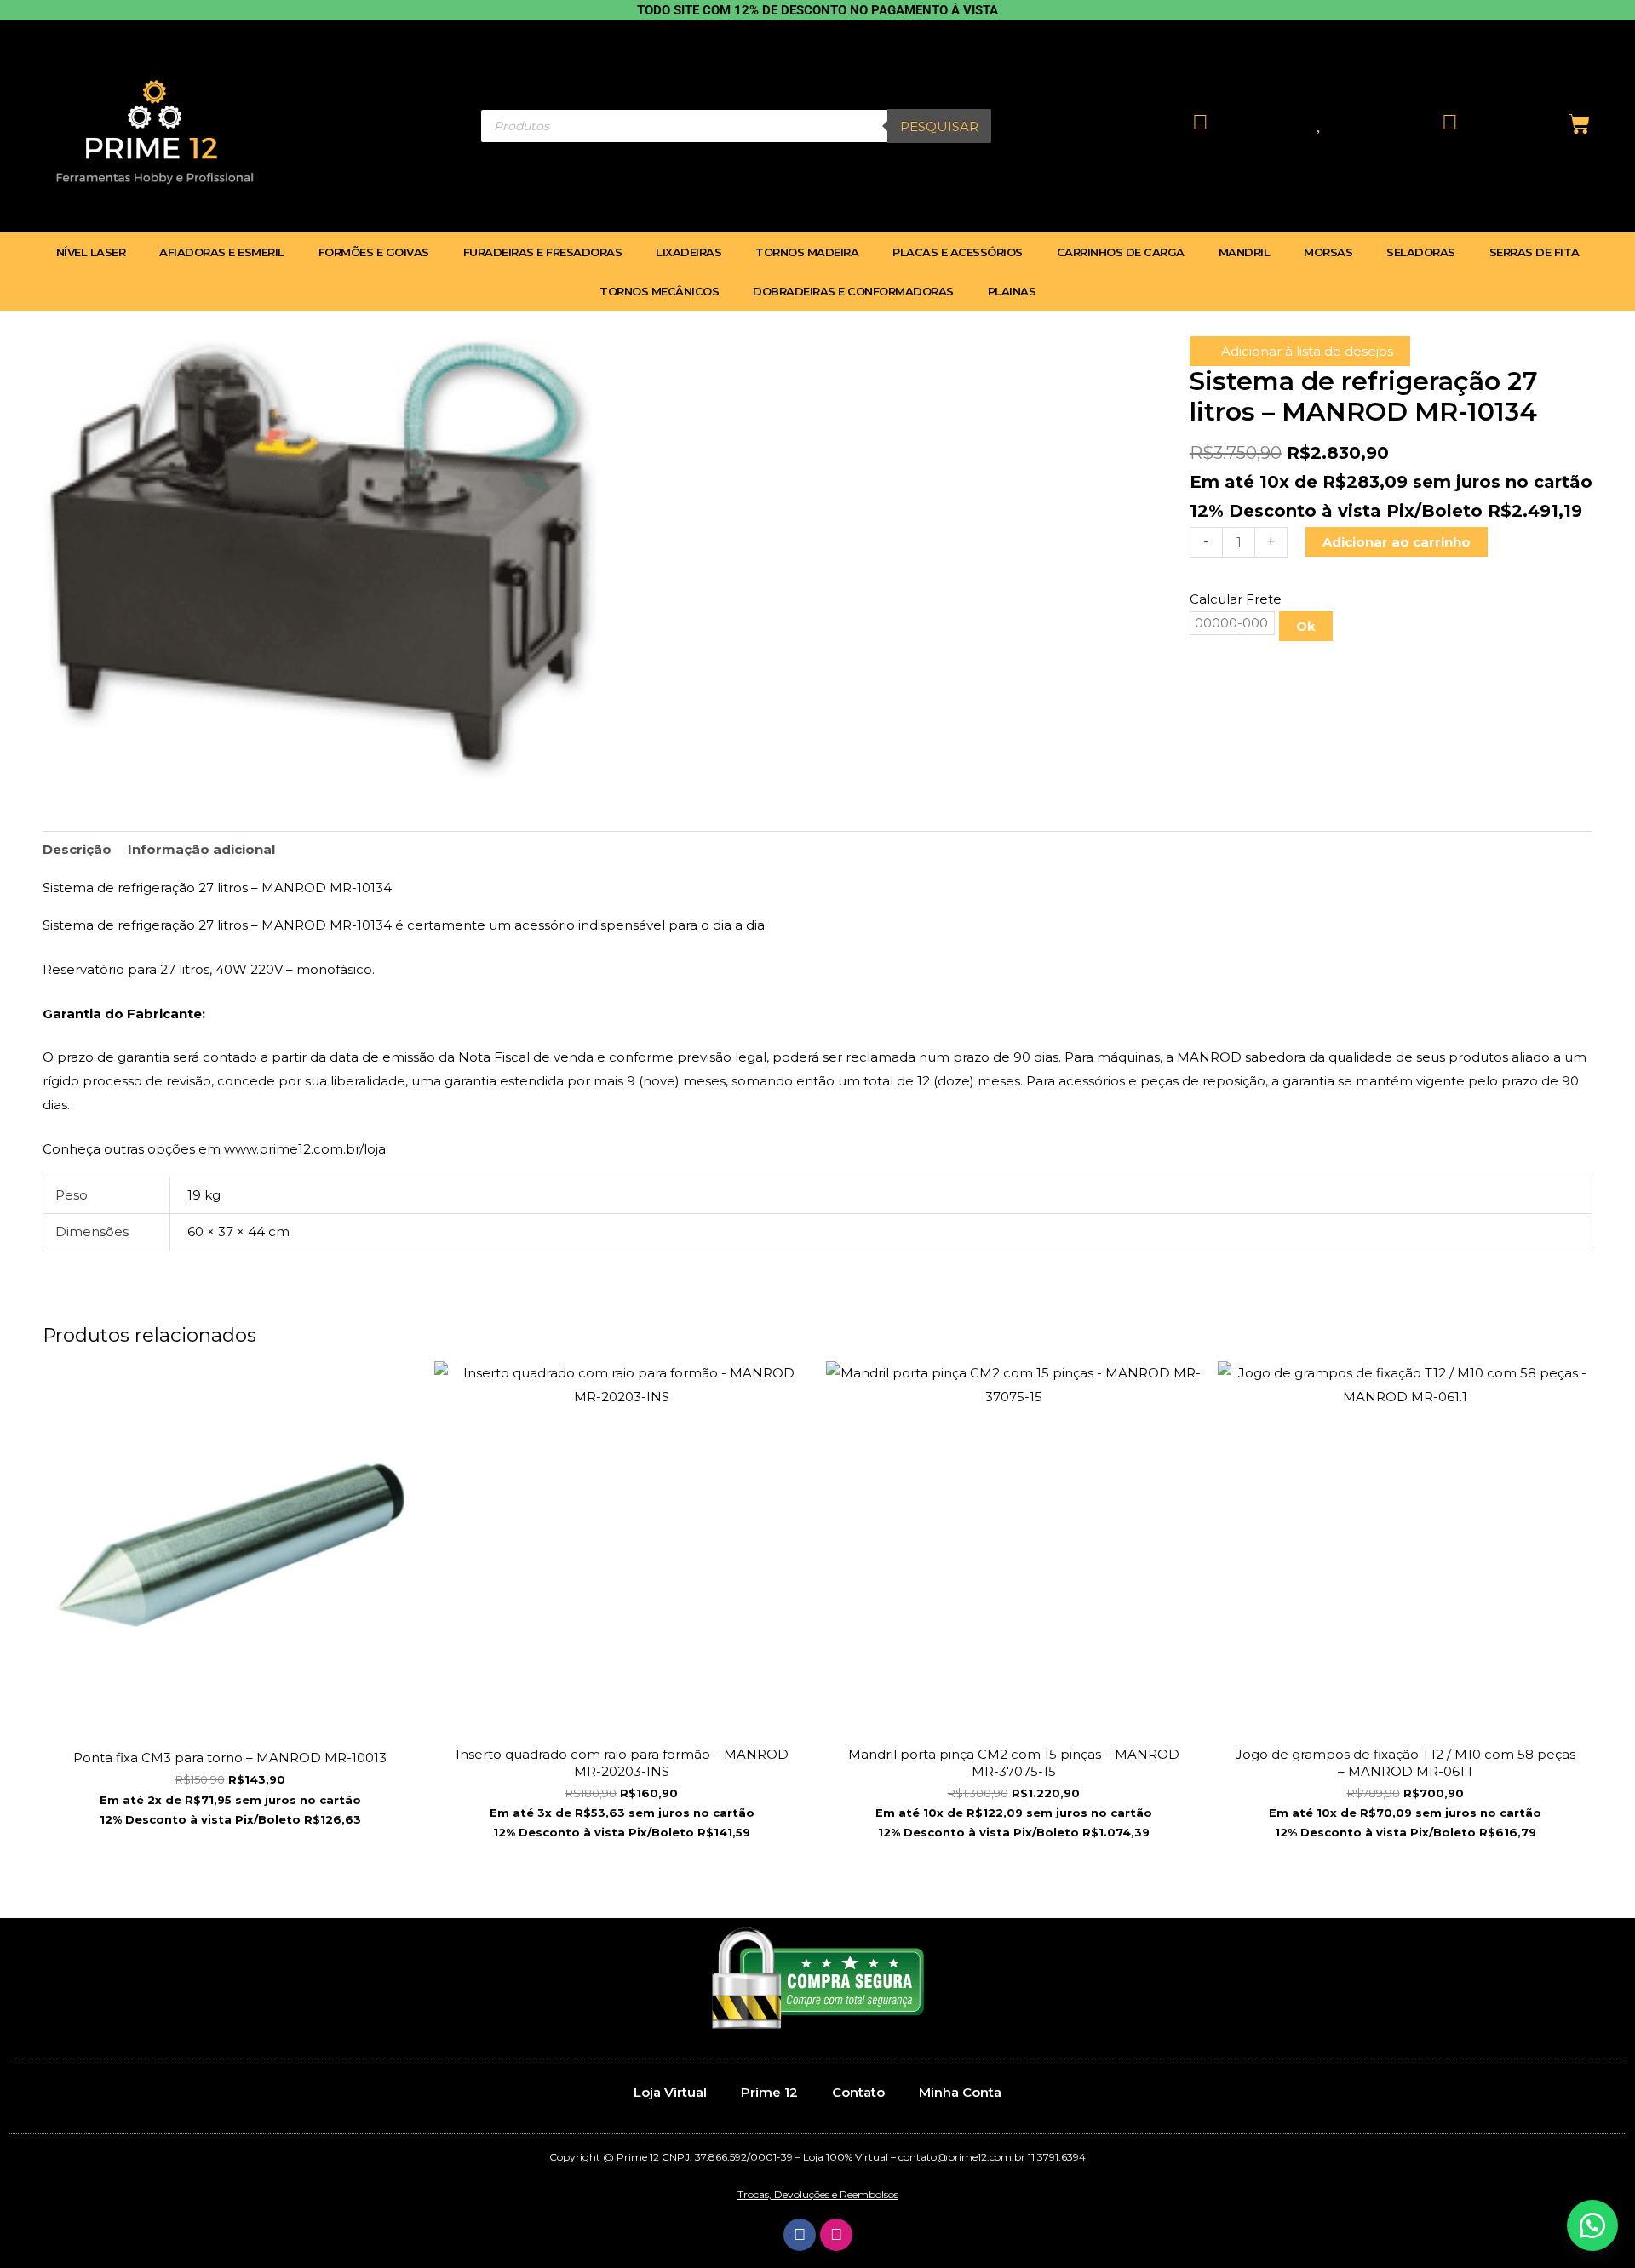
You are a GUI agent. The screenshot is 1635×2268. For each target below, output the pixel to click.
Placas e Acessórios (958, 252)
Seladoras (1421, 252)
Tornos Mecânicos (659, 291)
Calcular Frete (1236, 599)
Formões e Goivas (374, 252)
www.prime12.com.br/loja (305, 1149)
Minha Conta (960, 2092)
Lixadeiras (688, 252)
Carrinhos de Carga (1121, 252)
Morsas (1328, 252)
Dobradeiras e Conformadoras (853, 291)
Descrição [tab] (77, 849)
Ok (1306, 626)
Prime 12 (769, 2092)
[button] (1592, 2225)
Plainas (1012, 291)
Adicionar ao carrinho (1397, 542)
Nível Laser (91, 252)
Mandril (1245, 252)
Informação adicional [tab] (201, 849)
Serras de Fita (1535, 252)
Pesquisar (939, 126)
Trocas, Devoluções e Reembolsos (818, 2194)
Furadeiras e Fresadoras (543, 252)
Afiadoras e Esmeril (222, 252)
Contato (858, 2092)
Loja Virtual (670, 2092)
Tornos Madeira (807, 252)
